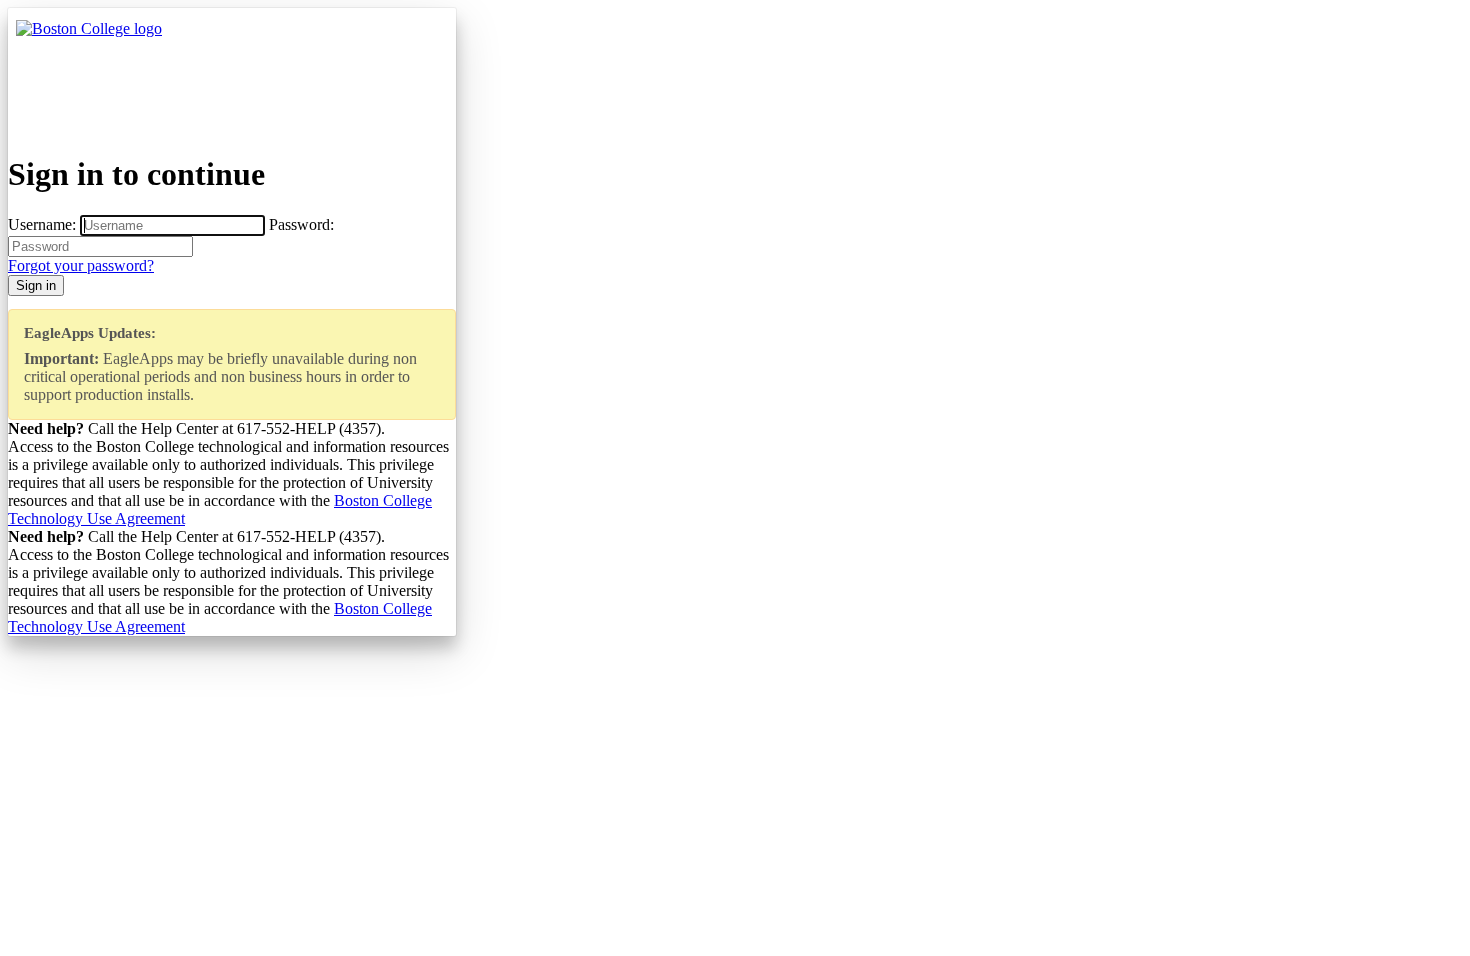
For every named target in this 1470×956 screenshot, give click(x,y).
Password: (301, 224)
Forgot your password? (81, 265)
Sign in (36, 285)
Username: (42, 224)
